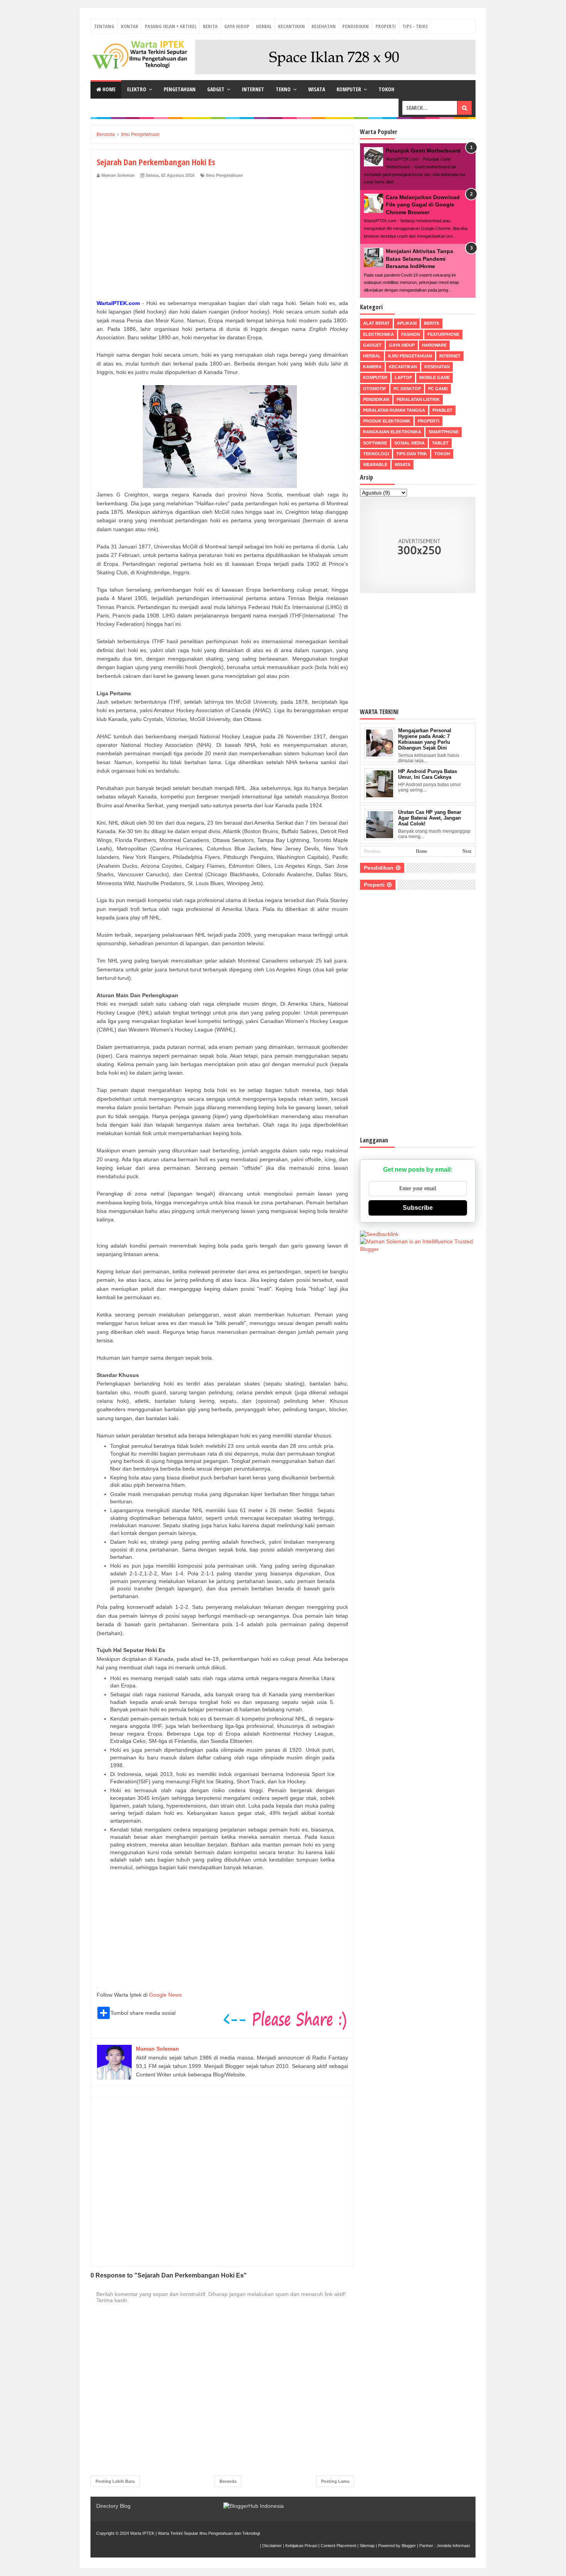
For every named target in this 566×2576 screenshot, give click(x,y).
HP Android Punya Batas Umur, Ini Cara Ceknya (428, 774)
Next (467, 851)
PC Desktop (407, 389)
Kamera (372, 367)
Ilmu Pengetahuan (224, 175)
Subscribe (418, 1208)
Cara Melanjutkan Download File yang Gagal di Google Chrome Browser (423, 205)
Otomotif (375, 389)
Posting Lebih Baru (115, 2481)
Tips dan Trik (412, 454)
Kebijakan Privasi (301, 2546)
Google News (165, 1995)
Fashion (411, 334)
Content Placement (338, 2546)
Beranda (228, 2481)
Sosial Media (409, 443)
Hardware (434, 345)
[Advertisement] (222, 236)
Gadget (216, 89)
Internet (253, 89)
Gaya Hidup (237, 26)
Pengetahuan (180, 89)
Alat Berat (376, 323)
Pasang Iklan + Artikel (171, 26)
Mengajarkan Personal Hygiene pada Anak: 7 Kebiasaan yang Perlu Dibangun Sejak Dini (425, 739)
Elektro (137, 89)
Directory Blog (113, 2506)
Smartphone (444, 432)
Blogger (409, 2546)
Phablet (442, 410)
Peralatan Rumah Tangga (394, 410)
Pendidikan (356, 26)
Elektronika (378, 334)
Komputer (349, 89)
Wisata (316, 89)
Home (108, 89)
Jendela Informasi (453, 2546)
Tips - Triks (415, 26)
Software (375, 443)
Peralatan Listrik (418, 399)
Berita (210, 26)
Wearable (375, 465)
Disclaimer (272, 2546)
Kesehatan (324, 26)
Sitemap (367, 2546)
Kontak (130, 26)
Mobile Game (435, 377)
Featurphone (443, 334)
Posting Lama (335, 2481)
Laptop (403, 377)
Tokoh (386, 89)
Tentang (104, 26)
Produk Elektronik (387, 421)
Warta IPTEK (142, 2533)
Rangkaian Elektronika (392, 432)
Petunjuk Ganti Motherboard (423, 151)
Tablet (440, 443)
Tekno (283, 89)
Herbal (264, 26)
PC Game (438, 389)
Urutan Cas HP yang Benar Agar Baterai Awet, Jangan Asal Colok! (430, 818)
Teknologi (376, 454)
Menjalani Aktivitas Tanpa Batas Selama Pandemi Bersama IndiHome (419, 259)
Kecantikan (291, 26)
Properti (386, 26)
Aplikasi (407, 323)
